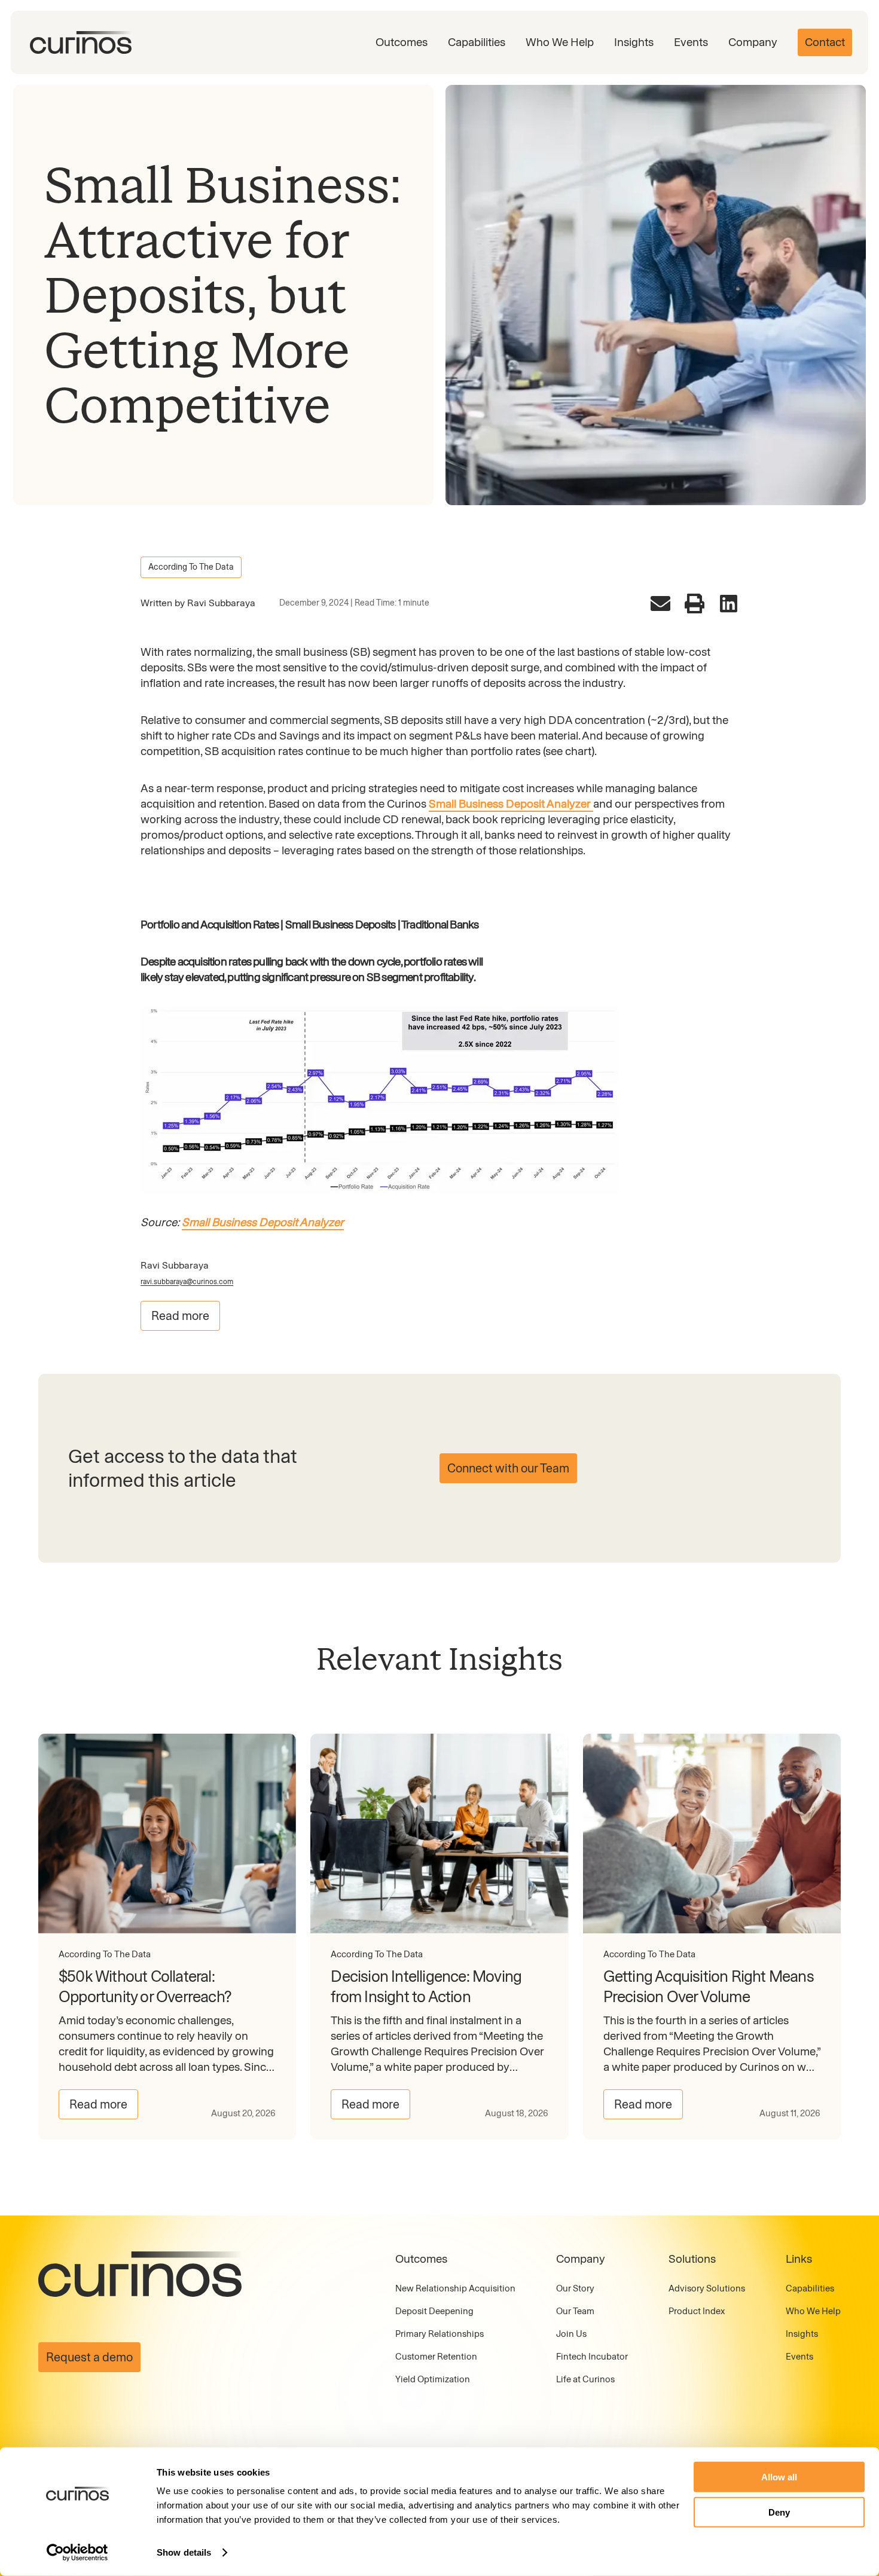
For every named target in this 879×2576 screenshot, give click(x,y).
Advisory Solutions (707, 2288)
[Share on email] (660, 603)
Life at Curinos (585, 2379)
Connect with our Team (508, 1468)
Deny (779, 2512)
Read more (180, 1316)
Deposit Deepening (434, 2311)
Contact (825, 42)
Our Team (575, 2311)
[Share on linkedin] (729, 603)
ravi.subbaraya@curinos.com (187, 1282)
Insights (634, 42)
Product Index (697, 2311)
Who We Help (560, 42)
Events (691, 42)
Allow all (779, 2477)
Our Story (575, 2288)
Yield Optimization (433, 2379)
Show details (184, 2552)
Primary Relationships (439, 2334)
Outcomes (402, 42)
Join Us (571, 2334)
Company (753, 42)
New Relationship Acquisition (455, 2288)
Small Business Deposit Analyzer (511, 804)
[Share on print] (695, 603)
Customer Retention (436, 2357)
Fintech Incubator (592, 2357)
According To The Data (191, 567)
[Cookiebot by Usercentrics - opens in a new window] (77, 2553)
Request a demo (89, 2357)
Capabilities (477, 42)
